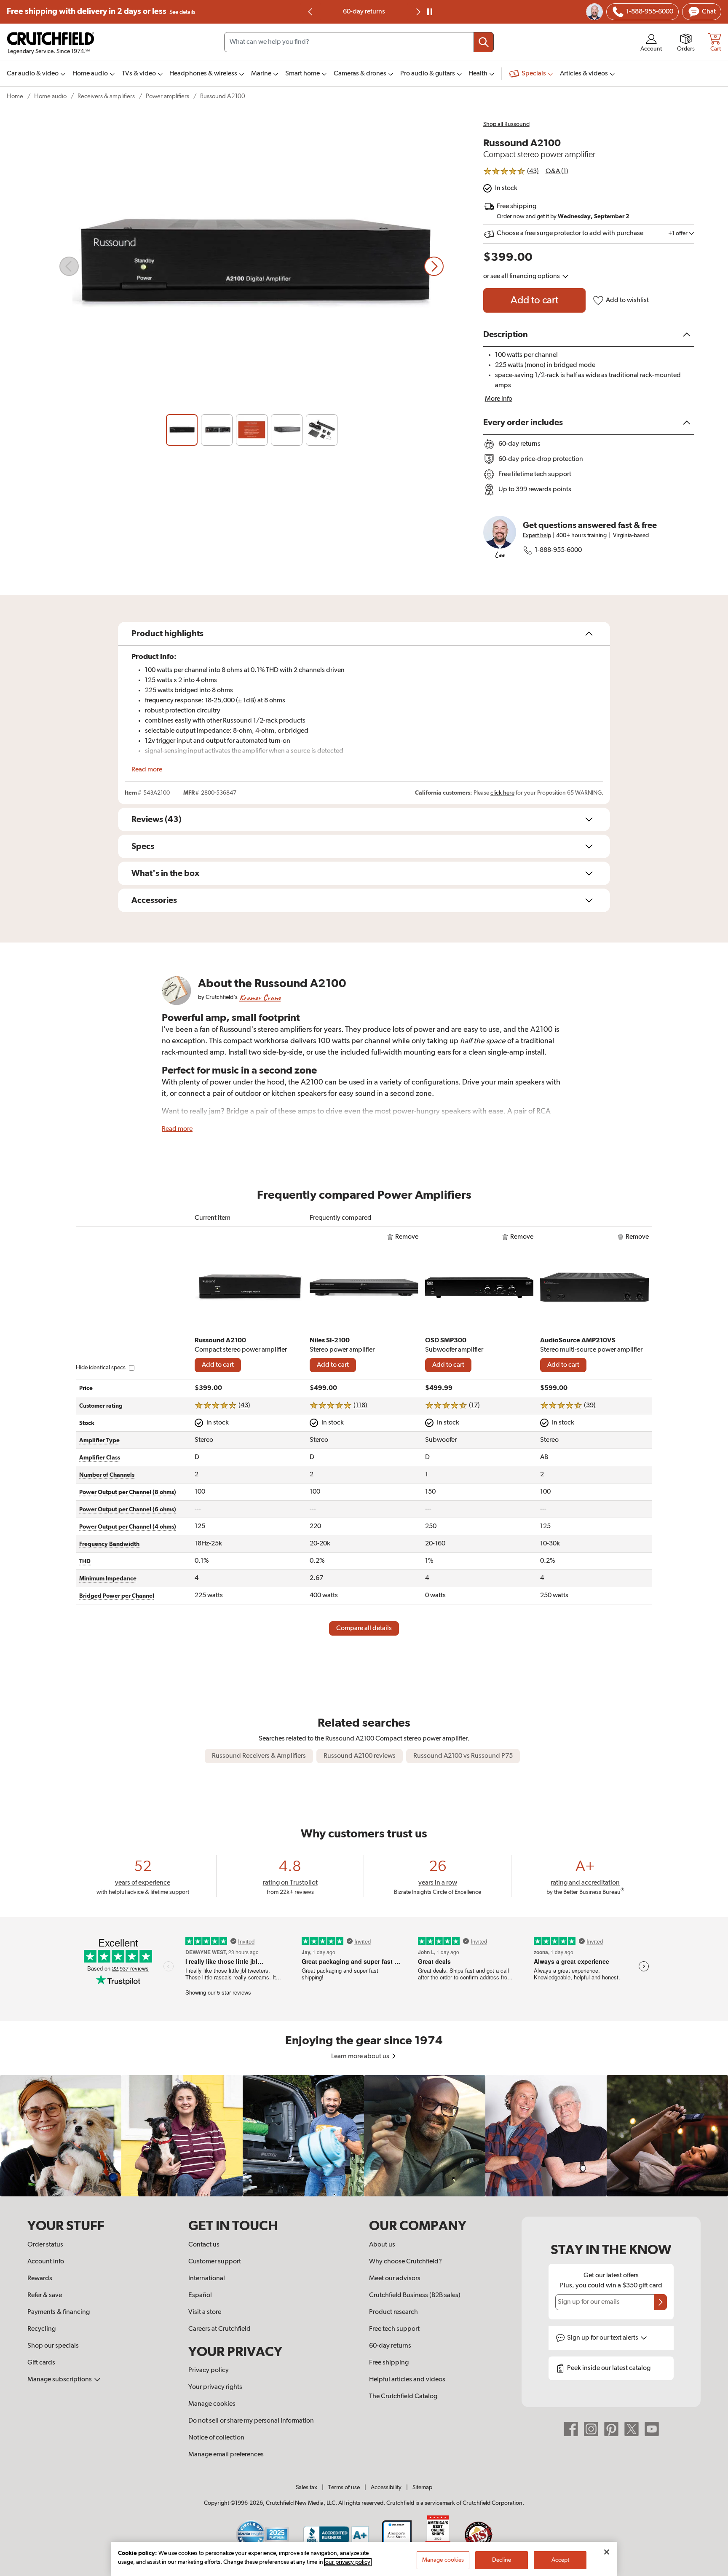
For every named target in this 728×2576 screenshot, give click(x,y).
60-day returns (364, 12)
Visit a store (205, 2312)
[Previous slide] (310, 12)
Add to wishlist (627, 300)
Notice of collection (216, 2438)
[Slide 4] (287, 430)
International (207, 2279)
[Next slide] (434, 266)
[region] (364, 2136)
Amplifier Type (99, 1441)
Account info (46, 2262)
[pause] (430, 12)
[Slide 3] (252, 430)
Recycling (41, 2329)
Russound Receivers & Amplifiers (259, 1756)
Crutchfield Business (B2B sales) (415, 2295)
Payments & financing (59, 2312)
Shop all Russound (506, 124)
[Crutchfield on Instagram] (591, 2429)
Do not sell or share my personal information (251, 2421)
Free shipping (101, 12)
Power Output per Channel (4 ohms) (128, 1527)
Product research (393, 2312)
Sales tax (306, 2488)
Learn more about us (361, 2057)
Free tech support (394, 2329)
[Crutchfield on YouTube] (652, 2429)
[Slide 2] (217, 430)
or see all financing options (522, 276)
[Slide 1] (182, 430)
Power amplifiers (167, 96)
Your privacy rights (215, 2387)
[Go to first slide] (418, 12)
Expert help (537, 536)
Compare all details (364, 1628)
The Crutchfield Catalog (403, 2397)
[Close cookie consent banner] (607, 2552)
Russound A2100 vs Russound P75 (463, 1756)
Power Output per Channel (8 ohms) (128, 1492)
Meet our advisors (395, 2279)
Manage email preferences (226, 2455)
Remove (407, 1237)
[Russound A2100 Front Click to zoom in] (252, 266)
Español (200, 2295)
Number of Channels (107, 1475)
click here (502, 793)
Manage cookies (212, 2404)
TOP (711, 2571)
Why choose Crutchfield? (405, 2262)
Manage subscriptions (60, 2380)
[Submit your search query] (484, 42)
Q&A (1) (557, 171)
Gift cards (41, 2363)
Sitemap (422, 2488)
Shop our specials (53, 2346)
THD (85, 1561)
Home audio (50, 96)
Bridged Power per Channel (117, 1596)
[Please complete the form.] (661, 2302)
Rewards (40, 2279)
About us (382, 2245)
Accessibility (386, 2488)
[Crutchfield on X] (632, 2429)
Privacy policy (209, 2370)
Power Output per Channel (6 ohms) (128, 1510)
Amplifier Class (100, 1458)
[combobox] (359, 42)
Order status (45, 2245)
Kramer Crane (260, 997)
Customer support (215, 2262)
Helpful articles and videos (407, 2380)
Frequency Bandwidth (109, 1544)
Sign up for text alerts (603, 2338)
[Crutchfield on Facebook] (571, 2429)
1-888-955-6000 (558, 550)
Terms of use (344, 2488)
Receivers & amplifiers (106, 96)
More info (499, 399)
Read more (147, 770)
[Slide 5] (322, 430)
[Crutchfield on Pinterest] (611, 2429)
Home (15, 96)
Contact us (204, 2245)
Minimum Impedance (108, 1579)
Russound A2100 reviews (360, 1756)
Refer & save (45, 2295)
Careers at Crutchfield (219, 2329)
